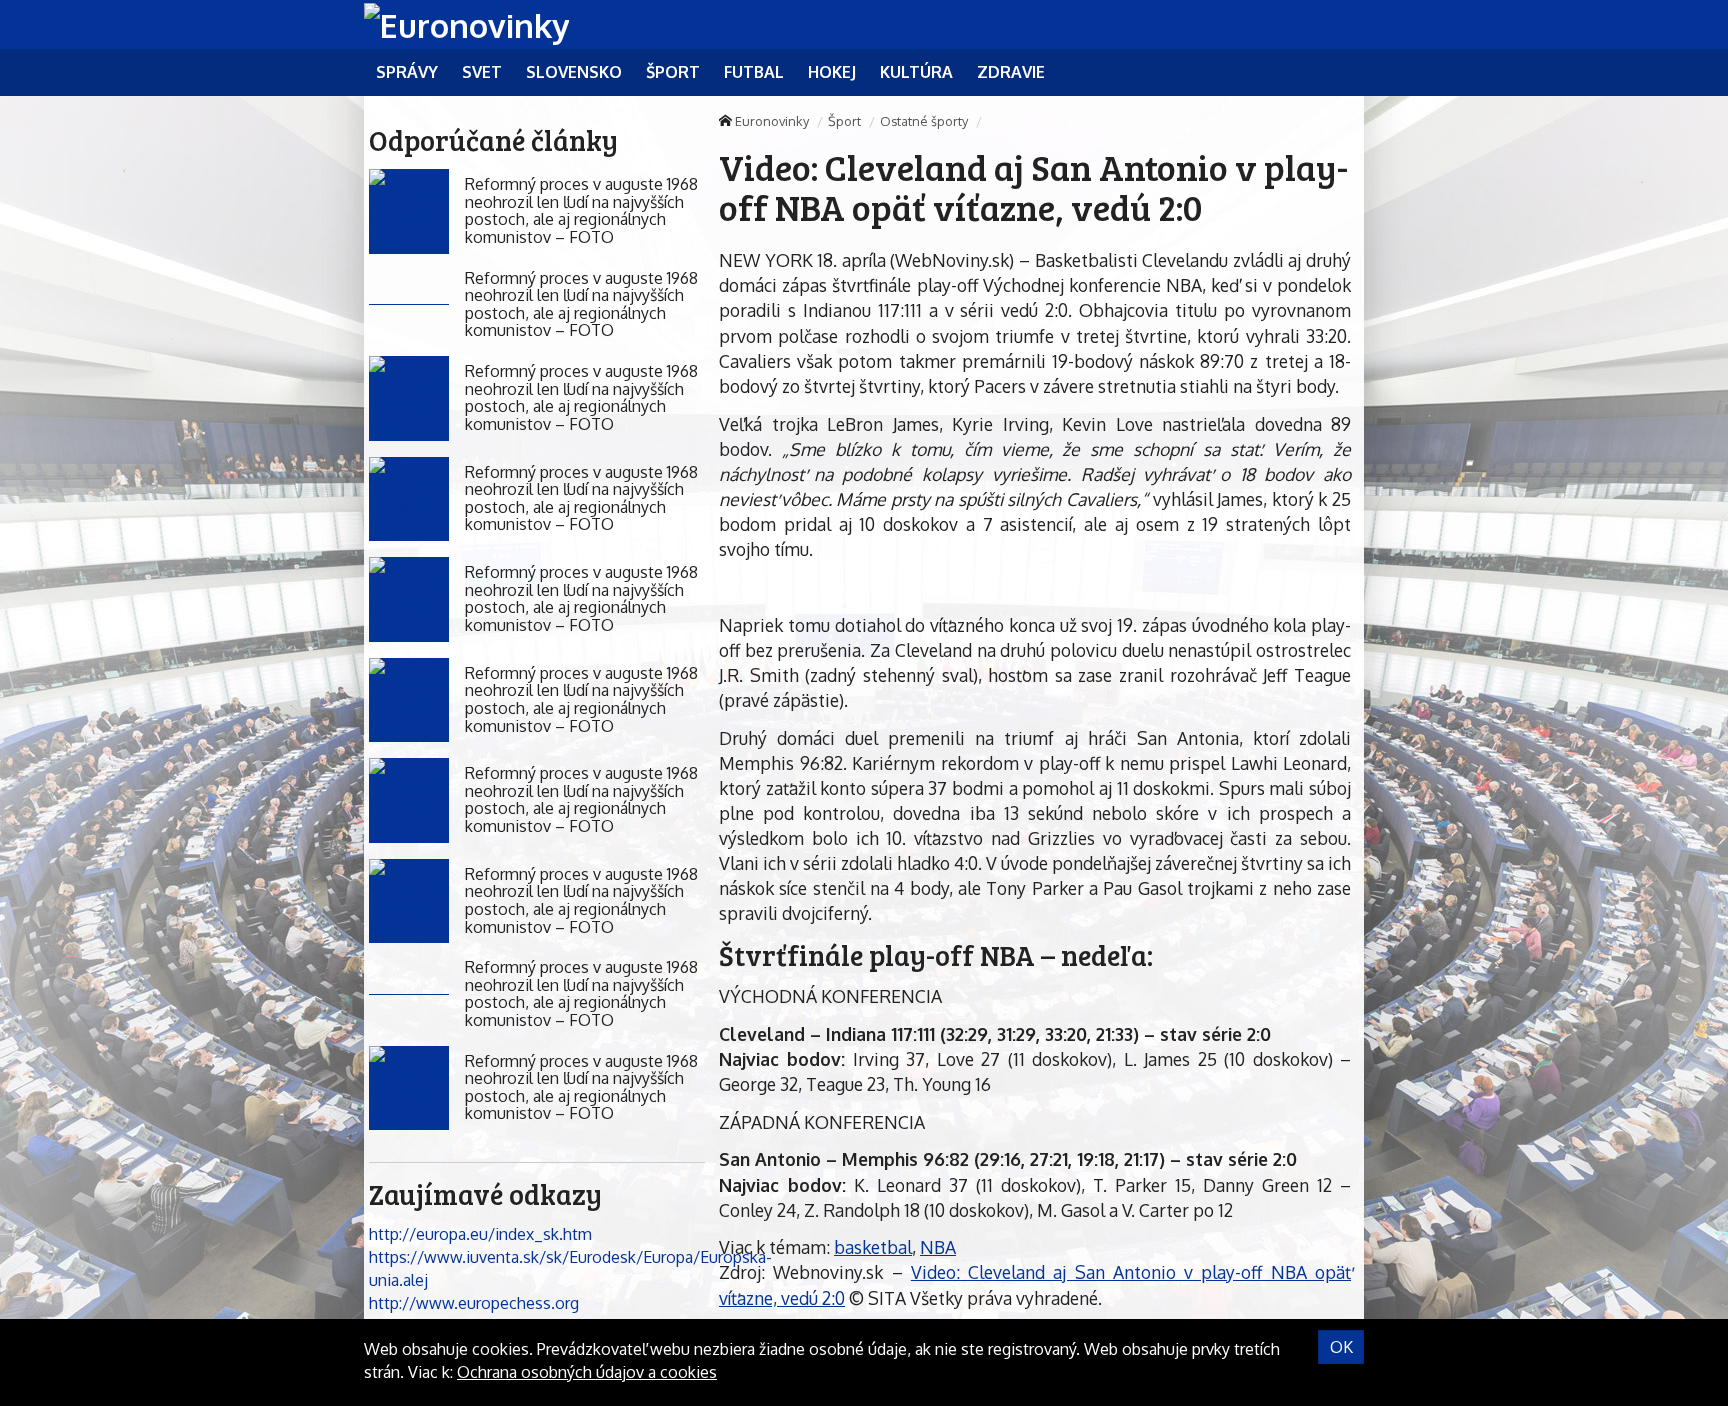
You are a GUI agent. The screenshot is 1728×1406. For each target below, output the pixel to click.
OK (1341, 1347)
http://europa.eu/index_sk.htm (480, 1234)
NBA (938, 1247)
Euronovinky (772, 121)
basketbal (873, 1247)
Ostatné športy (924, 121)
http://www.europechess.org (474, 1303)
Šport (844, 121)
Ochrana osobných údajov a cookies (587, 1372)
